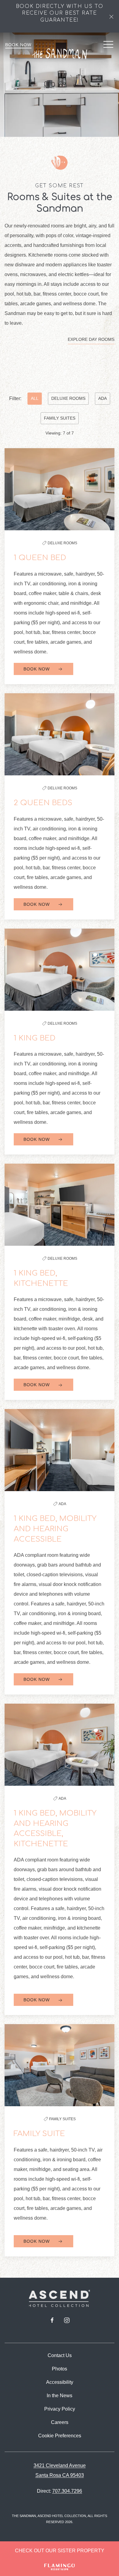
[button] (111, 16)
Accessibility (60, 2382)
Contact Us (60, 2355)
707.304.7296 (67, 2491)
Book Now (18, 45)
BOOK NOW (37, 669)
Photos (60, 2369)
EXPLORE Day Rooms (91, 339)
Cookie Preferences (60, 2436)
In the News (60, 2396)
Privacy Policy (60, 2409)
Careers (60, 2422)
